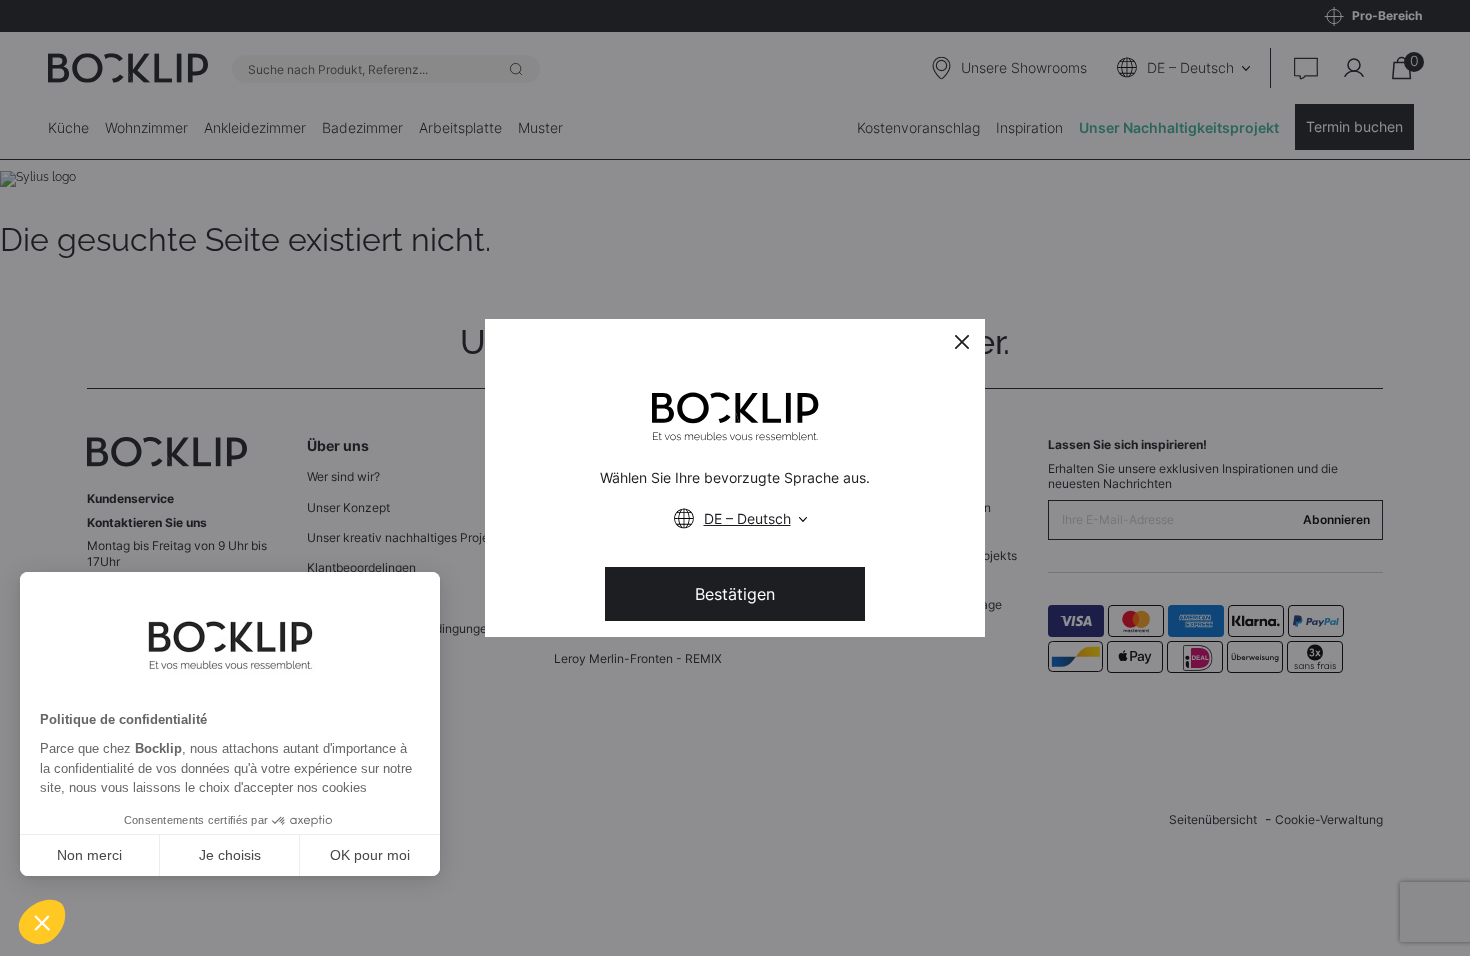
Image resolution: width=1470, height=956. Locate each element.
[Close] (962, 342)
